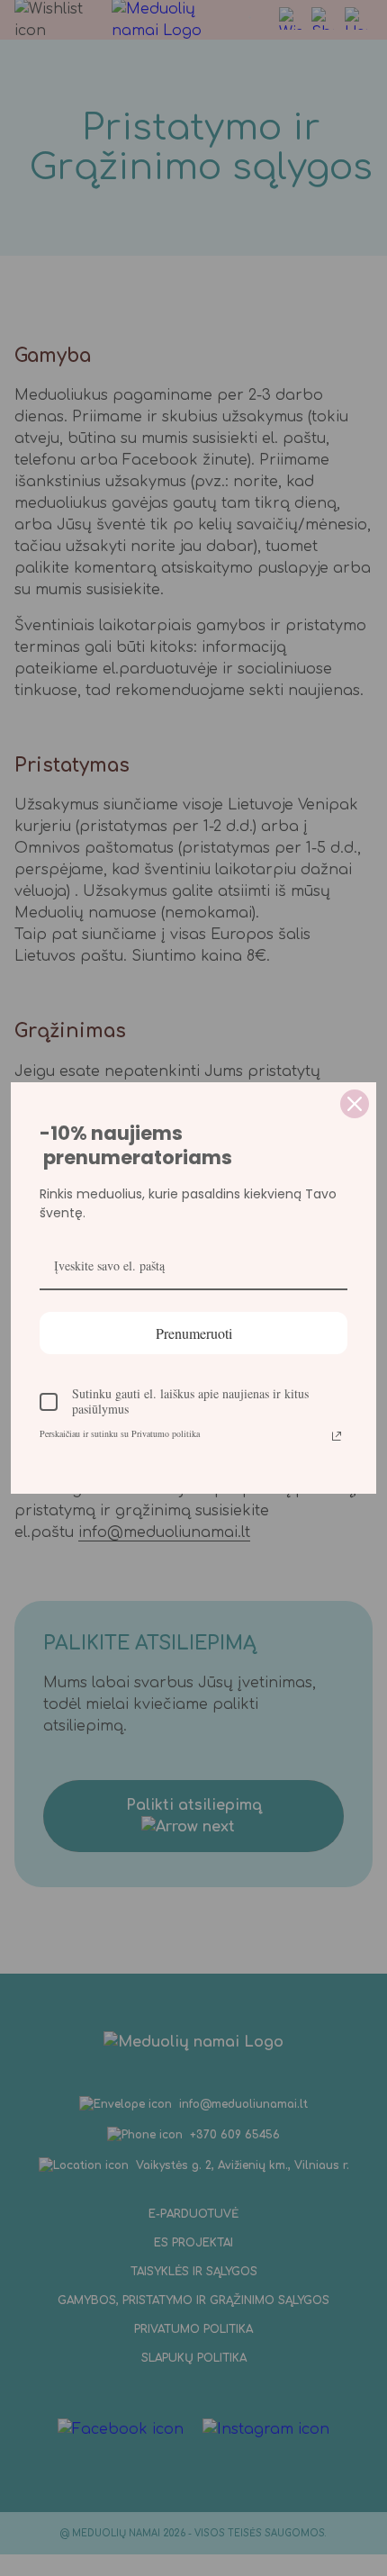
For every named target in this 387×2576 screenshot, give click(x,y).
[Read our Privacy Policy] (337, 1436)
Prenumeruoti (194, 1333)
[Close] (355, 1104)
